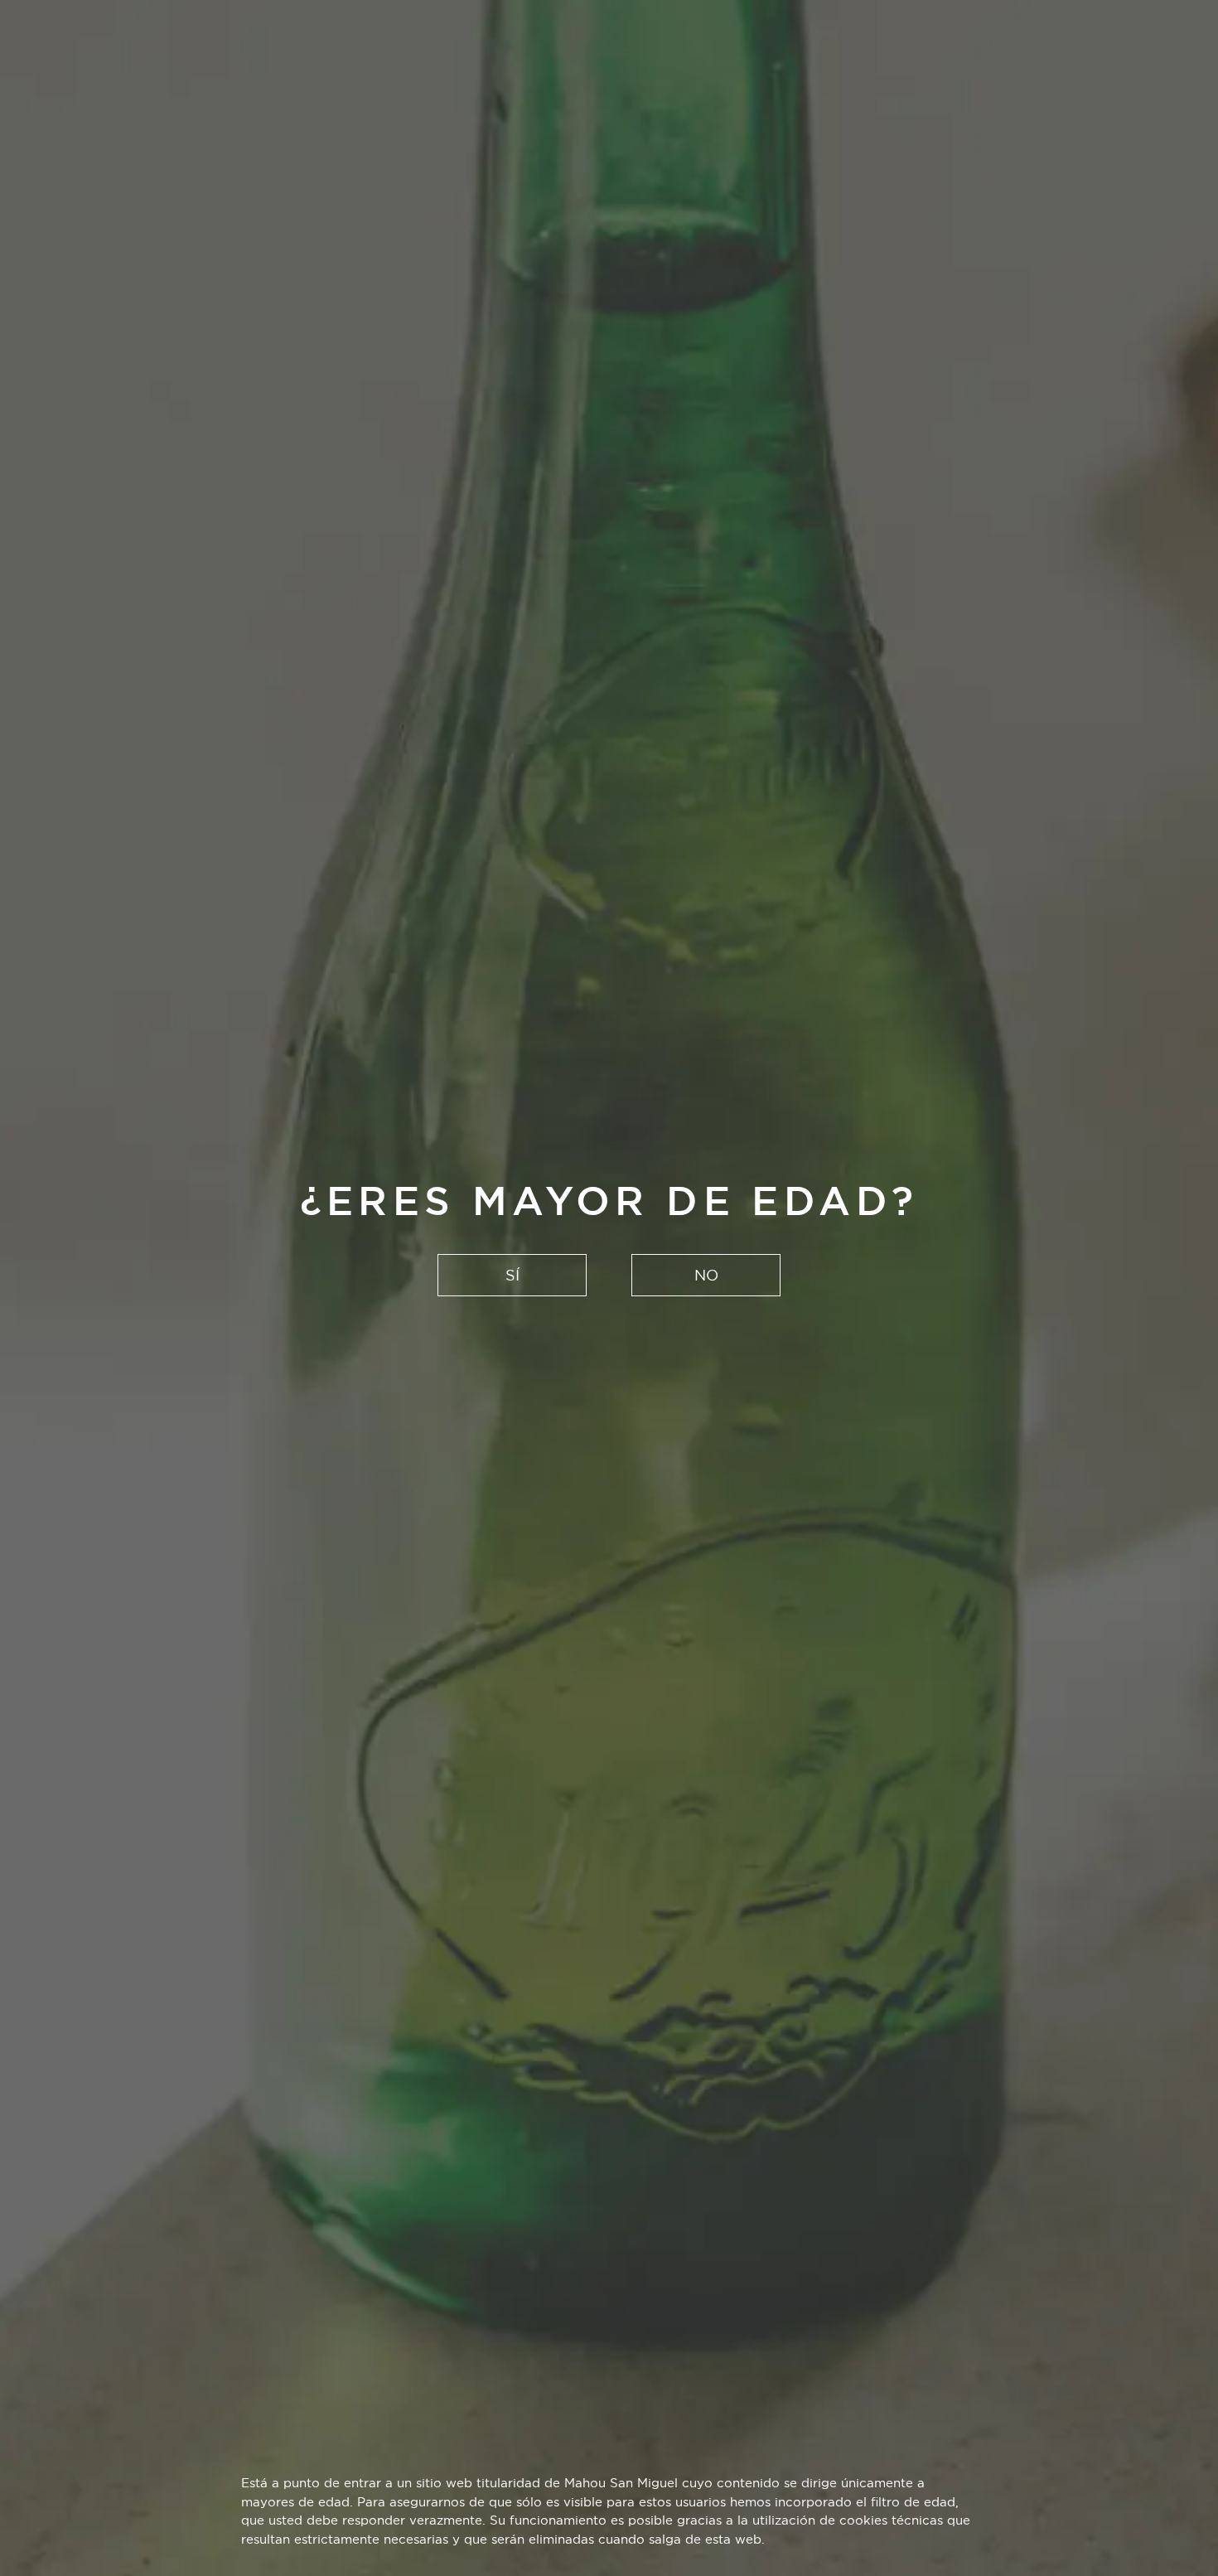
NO (706, 1275)
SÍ (512, 1275)
